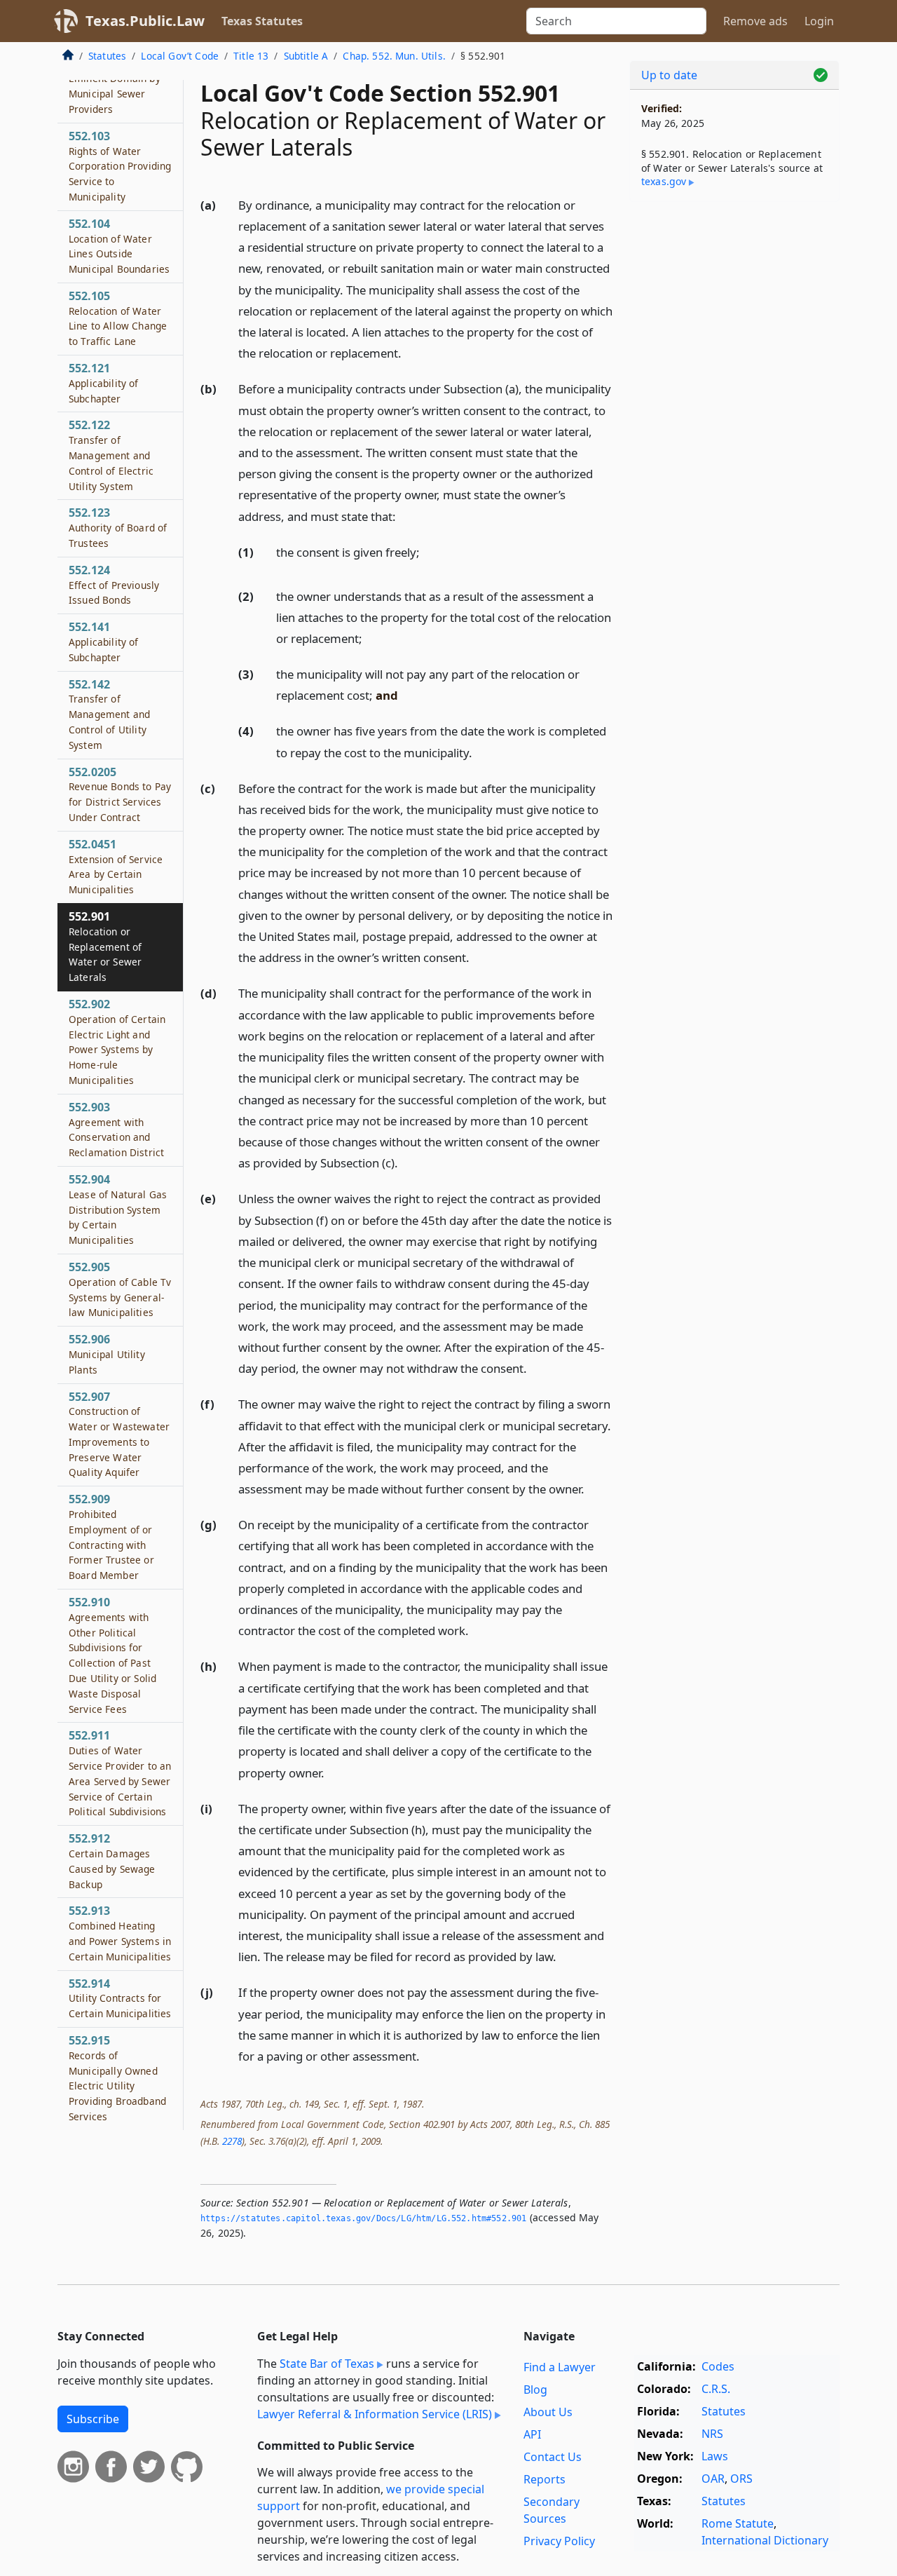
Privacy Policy (559, 2541)
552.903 (116, 1129)
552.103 (120, 166)
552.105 (118, 318)
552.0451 (116, 866)
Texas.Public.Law (145, 21)
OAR (713, 2479)
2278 (232, 2141)
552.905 (120, 1289)
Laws (715, 2456)
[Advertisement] (734, 432)
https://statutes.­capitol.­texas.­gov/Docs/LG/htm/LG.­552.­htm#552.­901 (363, 2218)
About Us (548, 2412)
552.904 (118, 1209)
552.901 (105, 946)
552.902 (117, 1042)
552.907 (119, 1434)
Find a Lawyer (560, 2367)
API (532, 2434)
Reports (545, 2479)
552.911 (120, 1773)
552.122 (111, 455)
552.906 (107, 1354)
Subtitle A (306, 56)
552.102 (115, 86)
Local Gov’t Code (180, 56)
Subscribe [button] (93, 2419)
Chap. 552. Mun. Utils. (394, 56)
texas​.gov (664, 181)
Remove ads (755, 21)
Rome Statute (738, 2523)
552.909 (111, 1537)
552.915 (117, 2078)
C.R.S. (716, 2389)
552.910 (112, 1655)
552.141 (104, 642)
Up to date (669, 75)
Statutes (107, 56)
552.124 (114, 585)
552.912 (112, 1860)
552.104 (119, 246)
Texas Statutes (262, 21)
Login (819, 21)
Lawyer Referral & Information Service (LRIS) (375, 2414)
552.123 (118, 527)
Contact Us (553, 2457)
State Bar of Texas (327, 2364)
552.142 (109, 714)
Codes (718, 2366)
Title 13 (251, 56)
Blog (535, 2389)
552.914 (120, 1998)
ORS (741, 2479)
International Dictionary (765, 2540)
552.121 (104, 383)
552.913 (120, 1933)
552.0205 (120, 794)
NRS (712, 2434)
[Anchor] (409, 352)
